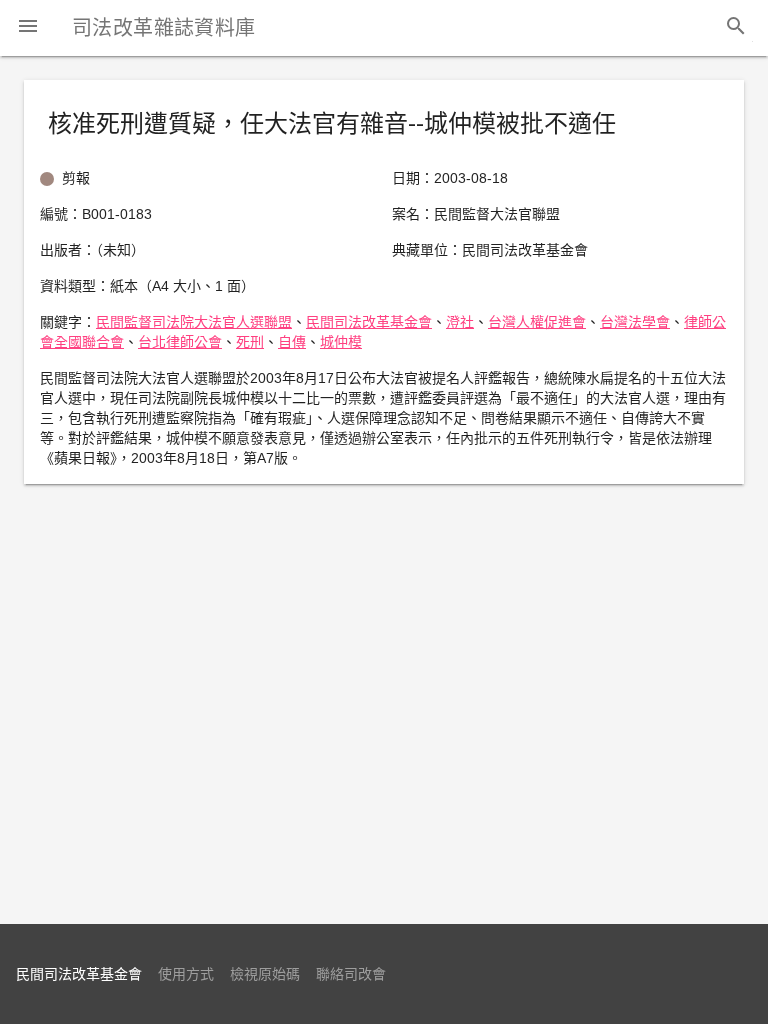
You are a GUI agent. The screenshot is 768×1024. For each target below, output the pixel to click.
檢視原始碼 (265, 974)
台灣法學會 (635, 322)
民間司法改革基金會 (369, 322)
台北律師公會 (180, 342)
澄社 (460, 322)
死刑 (250, 342)
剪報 (76, 178)
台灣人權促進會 (537, 322)
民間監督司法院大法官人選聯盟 (194, 322)
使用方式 (186, 974)
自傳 (292, 342)
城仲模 (341, 342)
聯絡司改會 (351, 974)
